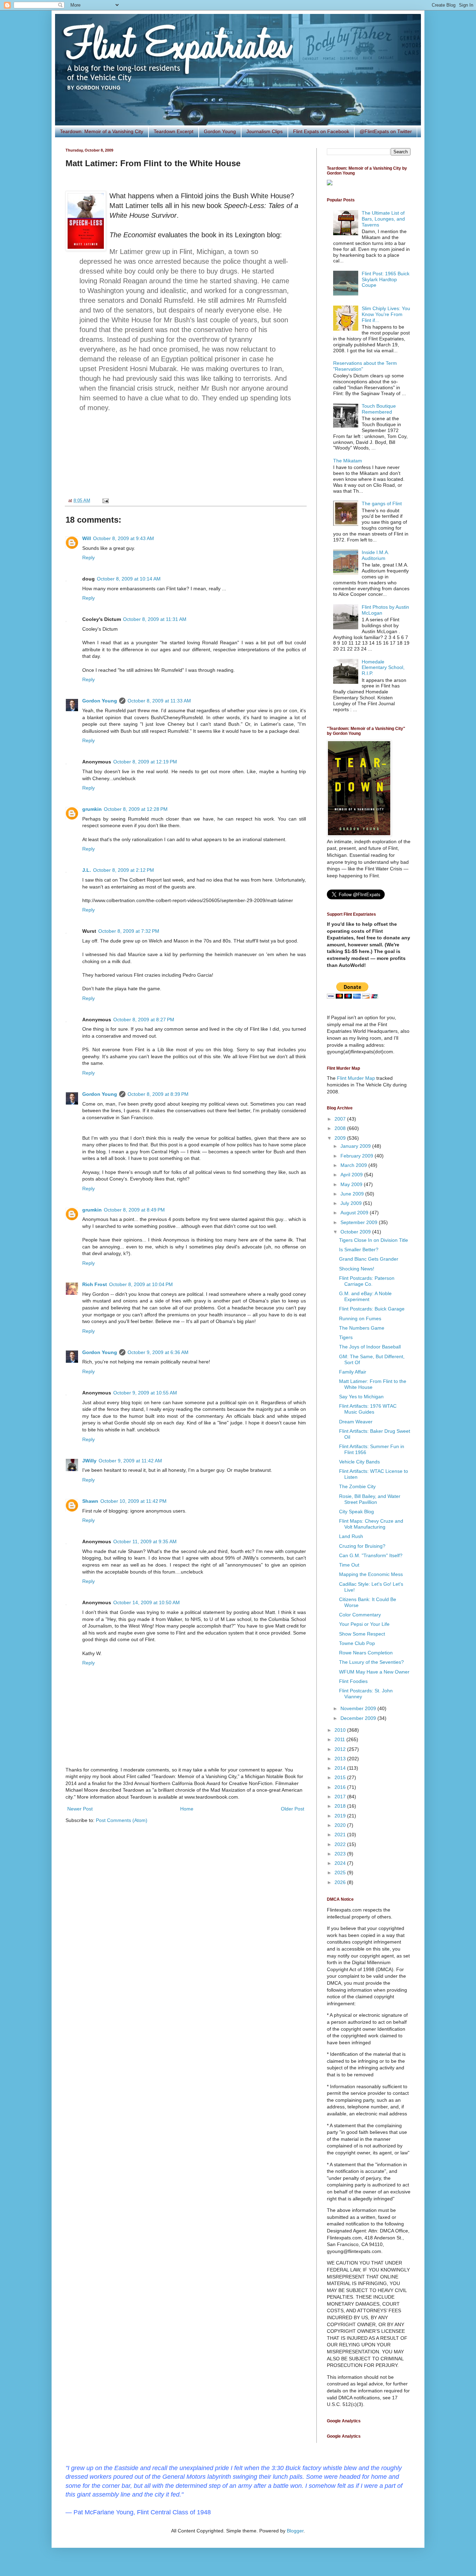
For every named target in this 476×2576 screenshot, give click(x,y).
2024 (341, 1863)
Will (87, 538)
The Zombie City (357, 1486)
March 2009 (354, 1165)
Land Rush (351, 1536)
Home (187, 1809)
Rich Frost (95, 1284)
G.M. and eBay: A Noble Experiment (365, 1296)
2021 (341, 1835)
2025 (341, 1873)
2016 (341, 1787)
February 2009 (358, 1156)
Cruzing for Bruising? (362, 1546)
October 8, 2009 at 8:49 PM (134, 1210)
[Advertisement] (186, 460)
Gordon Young (220, 131)
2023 (341, 1854)
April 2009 (352, 1175)
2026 (341, 1882)
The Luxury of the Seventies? (371, 1662)
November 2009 (359, 1708)
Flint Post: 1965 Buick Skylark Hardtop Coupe (386, 279)
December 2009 (359, 1718)
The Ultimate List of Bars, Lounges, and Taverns (383, 219)
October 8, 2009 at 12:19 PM (145, 762)
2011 (340, 1739)
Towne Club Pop (357, 1643)
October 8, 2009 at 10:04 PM (141, 1284)
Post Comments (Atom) (122, 1820)
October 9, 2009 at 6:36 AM (158, 1352)
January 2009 (356, 1146)
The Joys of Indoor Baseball (370, 1347)
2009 (341, 1138)
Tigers (346, 1337)
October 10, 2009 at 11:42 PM (133, 1501)
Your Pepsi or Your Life (364, 1624)
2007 (341, 1119)
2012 (341, 1749)
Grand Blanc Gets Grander (369, 1259)
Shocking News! (357, 1269)
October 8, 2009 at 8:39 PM (158, 1094)
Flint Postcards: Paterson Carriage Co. (367, 1281)
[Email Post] (105, 501)
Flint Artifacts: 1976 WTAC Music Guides (368, 1409)
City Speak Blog (356, 1512)
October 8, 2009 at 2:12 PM (124, 870)
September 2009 (360, 1222)
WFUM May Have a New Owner (374, 1672)
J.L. (87, 870)
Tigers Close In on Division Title (374, 1240)
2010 (341, 1730)
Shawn (90, 1501)
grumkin (92, 809)
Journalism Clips (264, 131)
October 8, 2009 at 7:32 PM (129, 931)
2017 (341, 1797)
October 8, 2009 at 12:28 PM (136, 809)
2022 (341, 1844)
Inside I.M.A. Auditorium (375, 555)
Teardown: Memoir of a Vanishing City (102, 131)
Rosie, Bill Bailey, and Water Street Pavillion (370, 1499)
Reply (89, 558)
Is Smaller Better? (359, 1249)
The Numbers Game (362, 1328)
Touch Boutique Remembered (379, 409)
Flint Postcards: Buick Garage (372, 1309)
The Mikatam (348, 461)
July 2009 (352, 1203)
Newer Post (80, 1809)
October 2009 (356, 1232)
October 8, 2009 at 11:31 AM (155, 619)
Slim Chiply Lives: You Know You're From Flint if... (386, 314)
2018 (341, 1806)
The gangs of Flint (382, 503)
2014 (341, 1768)
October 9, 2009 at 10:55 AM (145, 1393)
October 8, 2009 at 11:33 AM (159, 701)
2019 (341, 1816)
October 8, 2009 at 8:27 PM (144, 1020)
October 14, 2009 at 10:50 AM (147, 1602)
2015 (341, 1777)
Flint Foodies (353, 1681)
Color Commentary (360, 1615)
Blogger (295, 2531)
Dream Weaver (356, 1422)
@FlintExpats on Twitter (386, 131)
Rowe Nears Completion (366, 1653)
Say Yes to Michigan (361, 1397)
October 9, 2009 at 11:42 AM (130, 1461)
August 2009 (355, 1213)
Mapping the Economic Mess (371, 1574)
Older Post (293, 1809)
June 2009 (353, 1194)
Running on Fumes (360, 1318)
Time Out (349, 1565)
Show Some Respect (362, 1634)
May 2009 (352, 1184)
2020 (341, 1825)
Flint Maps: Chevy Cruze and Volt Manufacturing (371, 1524)
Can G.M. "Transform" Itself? (371, 1555)
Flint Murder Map (356, 1078)
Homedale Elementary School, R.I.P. (383, 668)
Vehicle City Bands (359, 1462)
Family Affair (353, 1372)
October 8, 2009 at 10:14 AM (129, 579)
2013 (341, 1759)
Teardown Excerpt (174, 131)
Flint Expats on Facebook (321, 131)
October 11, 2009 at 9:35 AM (145, 1541)
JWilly (89, 1461)
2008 (341, 1128)
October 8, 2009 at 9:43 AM (124, 538)
